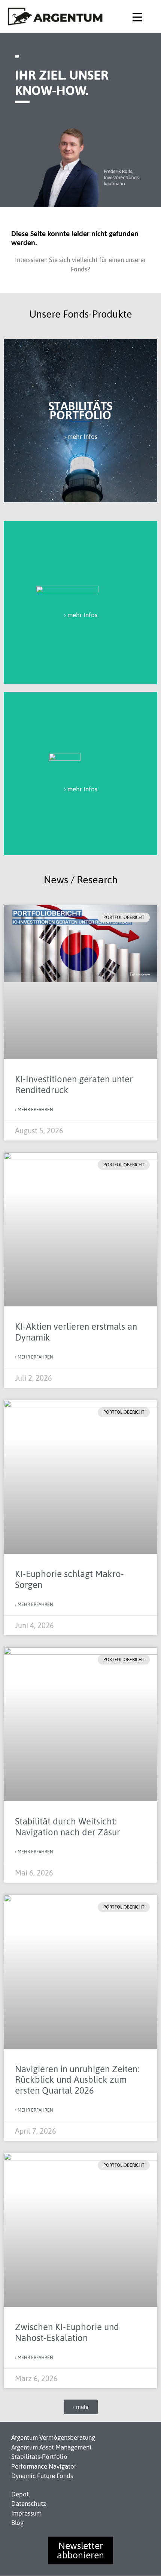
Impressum (26, 2513)
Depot (20, 2494)
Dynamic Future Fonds (42, 2476)
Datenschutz (29, 2504)
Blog (17, 2523)
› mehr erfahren (34, 1110)
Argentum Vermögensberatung (53, 2437)
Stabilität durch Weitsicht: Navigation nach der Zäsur (68, 1827)
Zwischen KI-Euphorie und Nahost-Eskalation (67, 2332)
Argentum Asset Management (51, 2447)
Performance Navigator (44, 2466)
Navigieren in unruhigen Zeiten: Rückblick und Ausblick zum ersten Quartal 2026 (77, 2080)
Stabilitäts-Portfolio (39, 2457)
